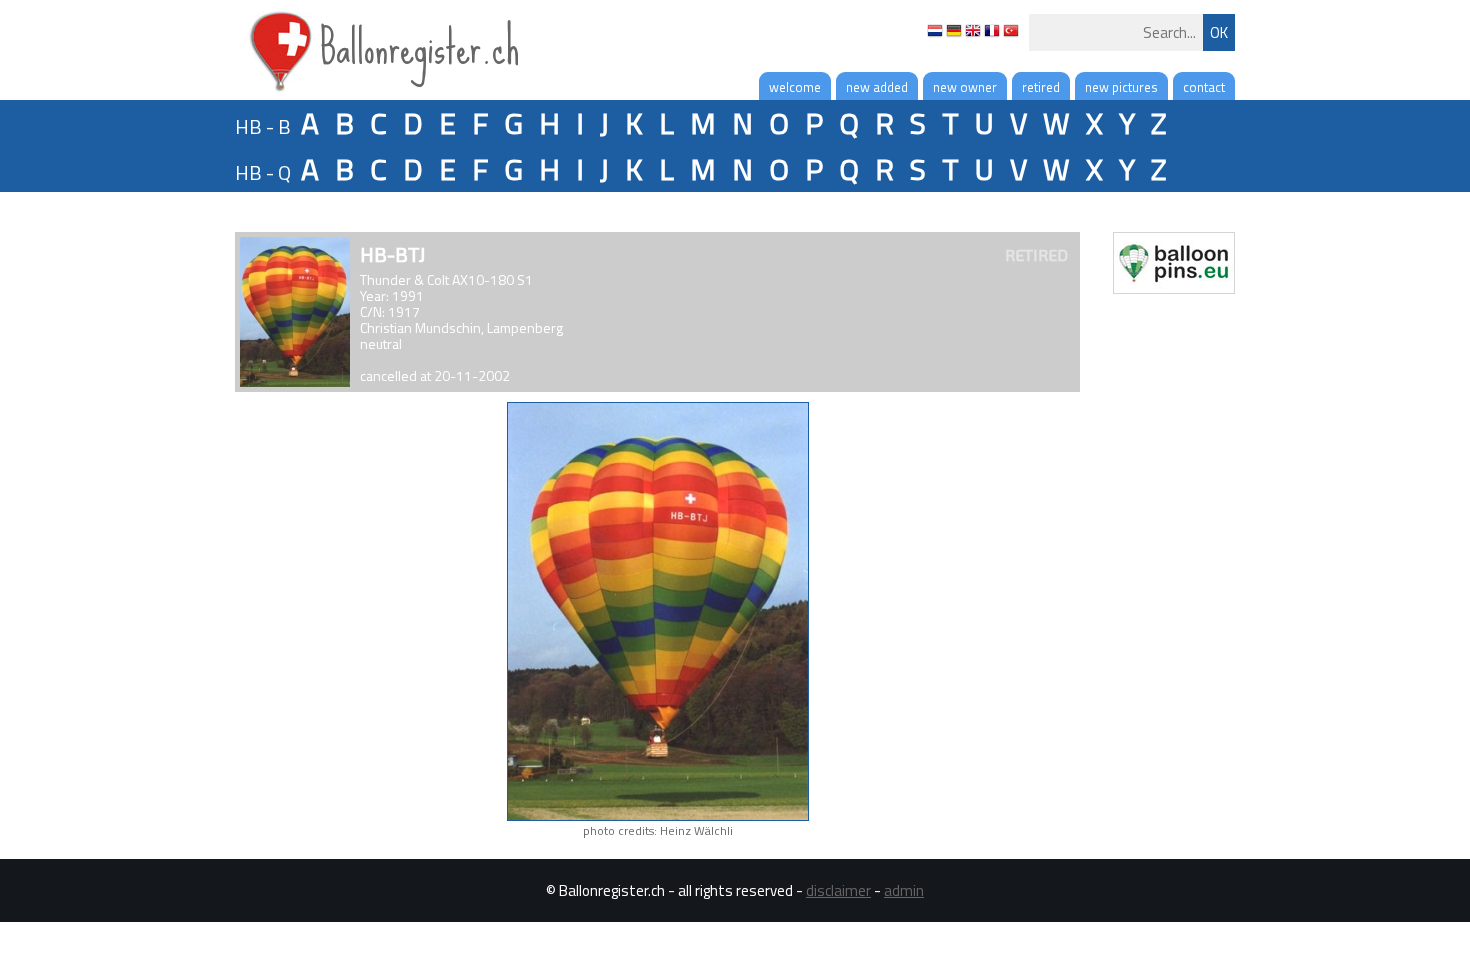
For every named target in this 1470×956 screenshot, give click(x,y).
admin (904, 890)
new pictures (1121, 87)
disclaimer (838, 890)
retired (1041, 87)
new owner (965, 87)
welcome (795, 87)
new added (877, 87)
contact (1204, 87)
